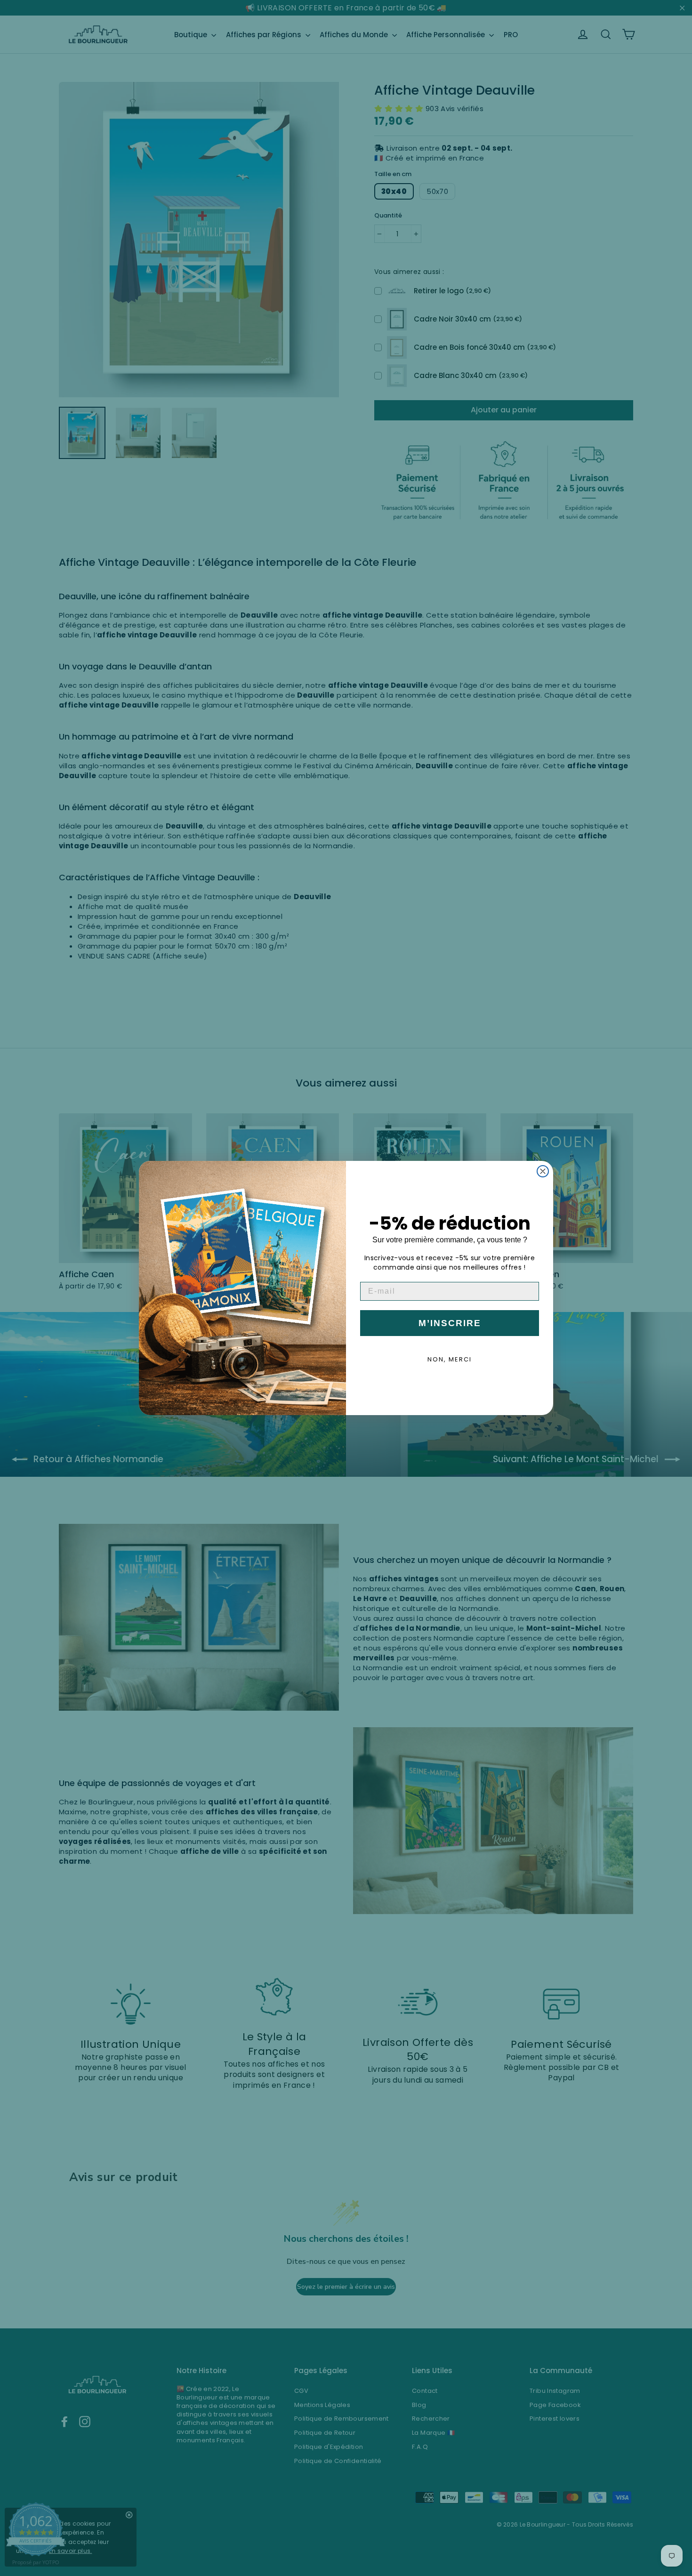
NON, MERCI (450, 1359)
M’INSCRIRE (450, 1323)
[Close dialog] (543, 1171)
